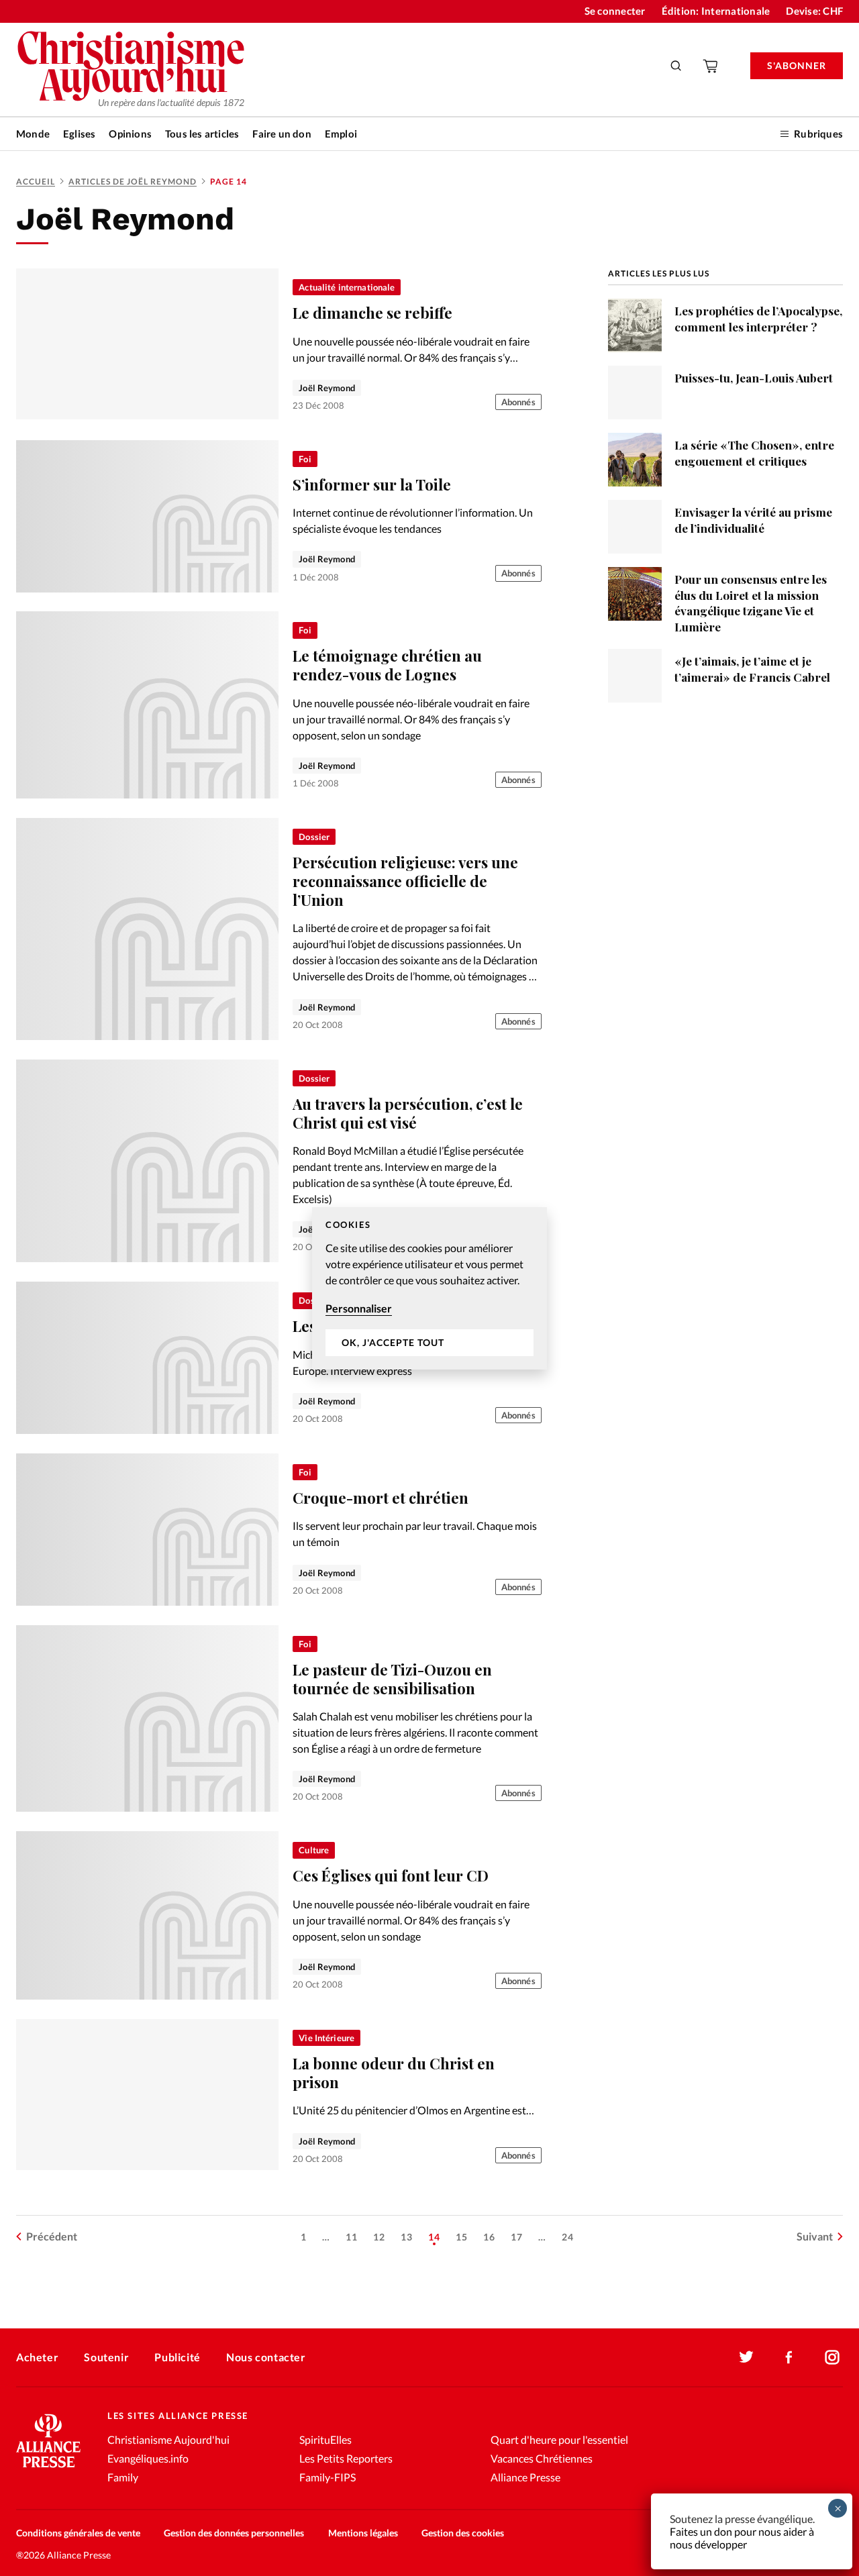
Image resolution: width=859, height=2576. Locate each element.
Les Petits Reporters (346, 2458)
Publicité (177, 2357)
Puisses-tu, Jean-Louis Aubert (754, 377)
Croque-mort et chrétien (381, 1498)
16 (489, 2237)
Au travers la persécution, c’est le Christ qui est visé (408, 1113)
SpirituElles (325, 2439)
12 (379, 2237)
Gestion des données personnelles (234, 2533)
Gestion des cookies (463, 2533)
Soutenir (106, 2357)
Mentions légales (363, 2533)
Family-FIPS (327, 2477)
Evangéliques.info (148, 2458)
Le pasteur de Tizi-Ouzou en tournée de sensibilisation (392, 1679)
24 (568, 2237)
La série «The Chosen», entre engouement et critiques (754, 453)
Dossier (314, 837)
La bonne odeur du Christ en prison (394, 2073)
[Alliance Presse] (48, 2469)
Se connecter (615, 11)
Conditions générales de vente (78, 2533)
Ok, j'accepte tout (393, 1342)
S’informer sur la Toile (372, 484)
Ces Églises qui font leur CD (391, 1875)
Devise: (814, 11)
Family (123, 2477)
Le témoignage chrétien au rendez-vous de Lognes (387, 665)
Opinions (130, 134)
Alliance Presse (525, 2477)
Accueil (36, 182)
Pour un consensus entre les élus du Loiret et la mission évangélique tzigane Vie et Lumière (751, 603)
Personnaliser (359, 1308)
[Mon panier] (711, 66)
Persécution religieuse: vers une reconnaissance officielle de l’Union (405, 881)
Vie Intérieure (326, 2038)
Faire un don (282, 134)
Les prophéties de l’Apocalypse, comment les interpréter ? (758, 318)
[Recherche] (676, 66)
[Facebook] (789, 2357)
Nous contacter (266, 2357)
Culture (314, 1850)
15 (462, 2237)
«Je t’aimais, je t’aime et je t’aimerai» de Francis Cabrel (752, 669)
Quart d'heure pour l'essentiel (559, 2439)
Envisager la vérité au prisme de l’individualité (753, 520)
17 (517, 2237)
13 (407, 2237)
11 (352, 2237)
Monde (33, 134)
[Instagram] (832, 2357)
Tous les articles (202, 134)
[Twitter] (746, 2357)
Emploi (341, 134)
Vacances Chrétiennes (542, 2458)
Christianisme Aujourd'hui (168, 2439)
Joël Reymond (327, 388)
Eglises (79, 134)
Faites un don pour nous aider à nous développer (742, 2538)
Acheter (37, 2357)
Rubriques (818, 134)
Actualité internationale (347, 287)
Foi (305, 459)
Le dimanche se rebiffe (372, 313)
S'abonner (797, 65)
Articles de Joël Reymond (133, 182)
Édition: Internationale (716, 11)
